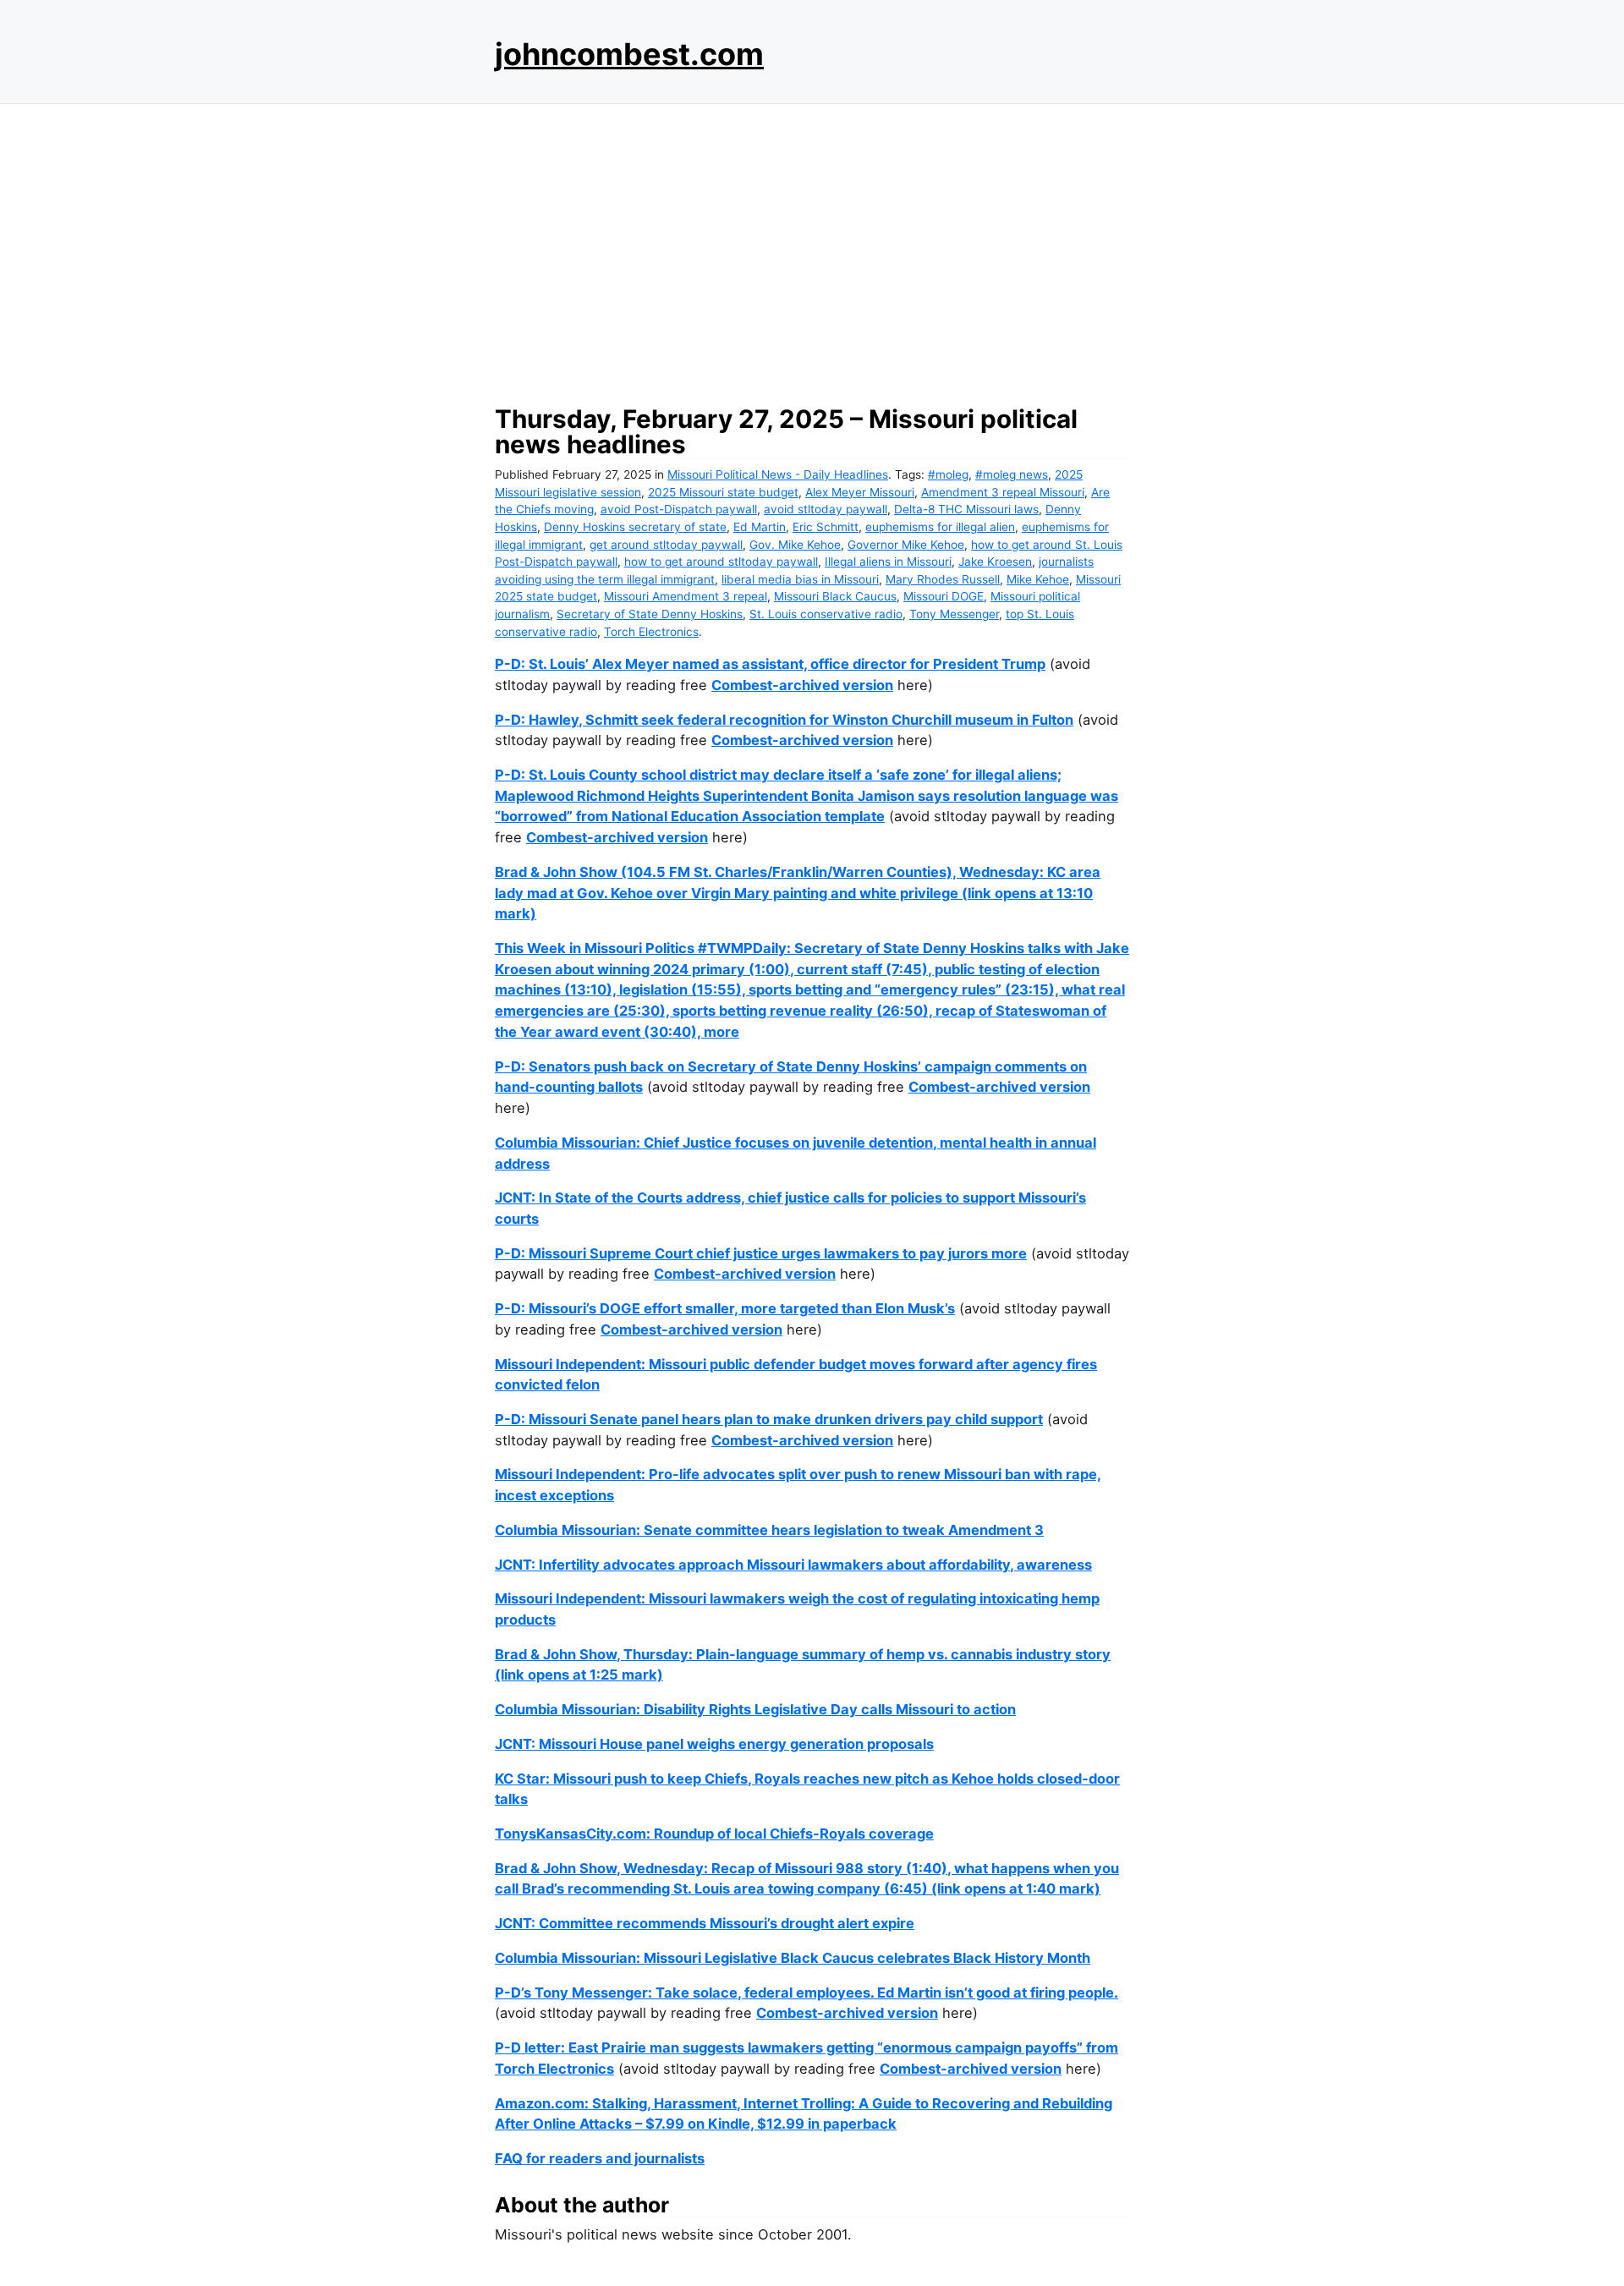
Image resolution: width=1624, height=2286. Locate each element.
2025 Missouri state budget (723, 492)
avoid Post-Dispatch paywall (679, 509)
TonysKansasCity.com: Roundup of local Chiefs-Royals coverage (714, 1834)
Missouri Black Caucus (835, 596)
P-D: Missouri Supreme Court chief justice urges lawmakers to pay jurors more (761, 1253)
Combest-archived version (802, 685)
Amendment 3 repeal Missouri (1003, 492)
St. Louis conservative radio (826, 614)
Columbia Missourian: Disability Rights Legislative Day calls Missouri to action (755, 1709)
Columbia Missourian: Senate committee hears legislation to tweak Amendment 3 (769, 1530)
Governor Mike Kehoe (906, 545)
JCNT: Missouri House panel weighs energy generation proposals (714, 1744)
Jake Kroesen (995, 562)
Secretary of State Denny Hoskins (650, 614)
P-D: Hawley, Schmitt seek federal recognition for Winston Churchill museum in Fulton (784, 720)
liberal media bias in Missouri (800, 579)
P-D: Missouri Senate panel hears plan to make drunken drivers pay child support (769, 1419)
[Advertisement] (812, 249)
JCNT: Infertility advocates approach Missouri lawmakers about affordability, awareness (793, 1565)
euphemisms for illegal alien (940, 527)
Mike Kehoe (1038, 579)
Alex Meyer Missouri (860, 492)
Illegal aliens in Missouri (888, 562)
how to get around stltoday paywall (721, 562)
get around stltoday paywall (666, 545)
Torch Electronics (651, 632)
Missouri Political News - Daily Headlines (778, 474)
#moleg (948, 474)
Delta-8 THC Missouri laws (966, 509)
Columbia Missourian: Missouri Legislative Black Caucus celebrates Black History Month (793, 1958)
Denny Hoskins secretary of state (635, 527)
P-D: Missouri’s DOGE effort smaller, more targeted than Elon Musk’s (725, 1308)
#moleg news (1012, 474)
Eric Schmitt (826, 527)
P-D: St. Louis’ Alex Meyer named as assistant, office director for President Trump (770, 664)
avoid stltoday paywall (826, 509)
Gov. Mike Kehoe (795, 545)
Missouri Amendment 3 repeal (686, 596)
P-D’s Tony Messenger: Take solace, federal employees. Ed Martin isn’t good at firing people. (807, 1993)
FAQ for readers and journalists (600, 2158)
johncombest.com (629, 54)
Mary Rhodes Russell (943, 579)
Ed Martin (760, 527)
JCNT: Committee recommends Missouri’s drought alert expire (705, 1923)
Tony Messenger (954, 614)
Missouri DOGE (944, 596)
